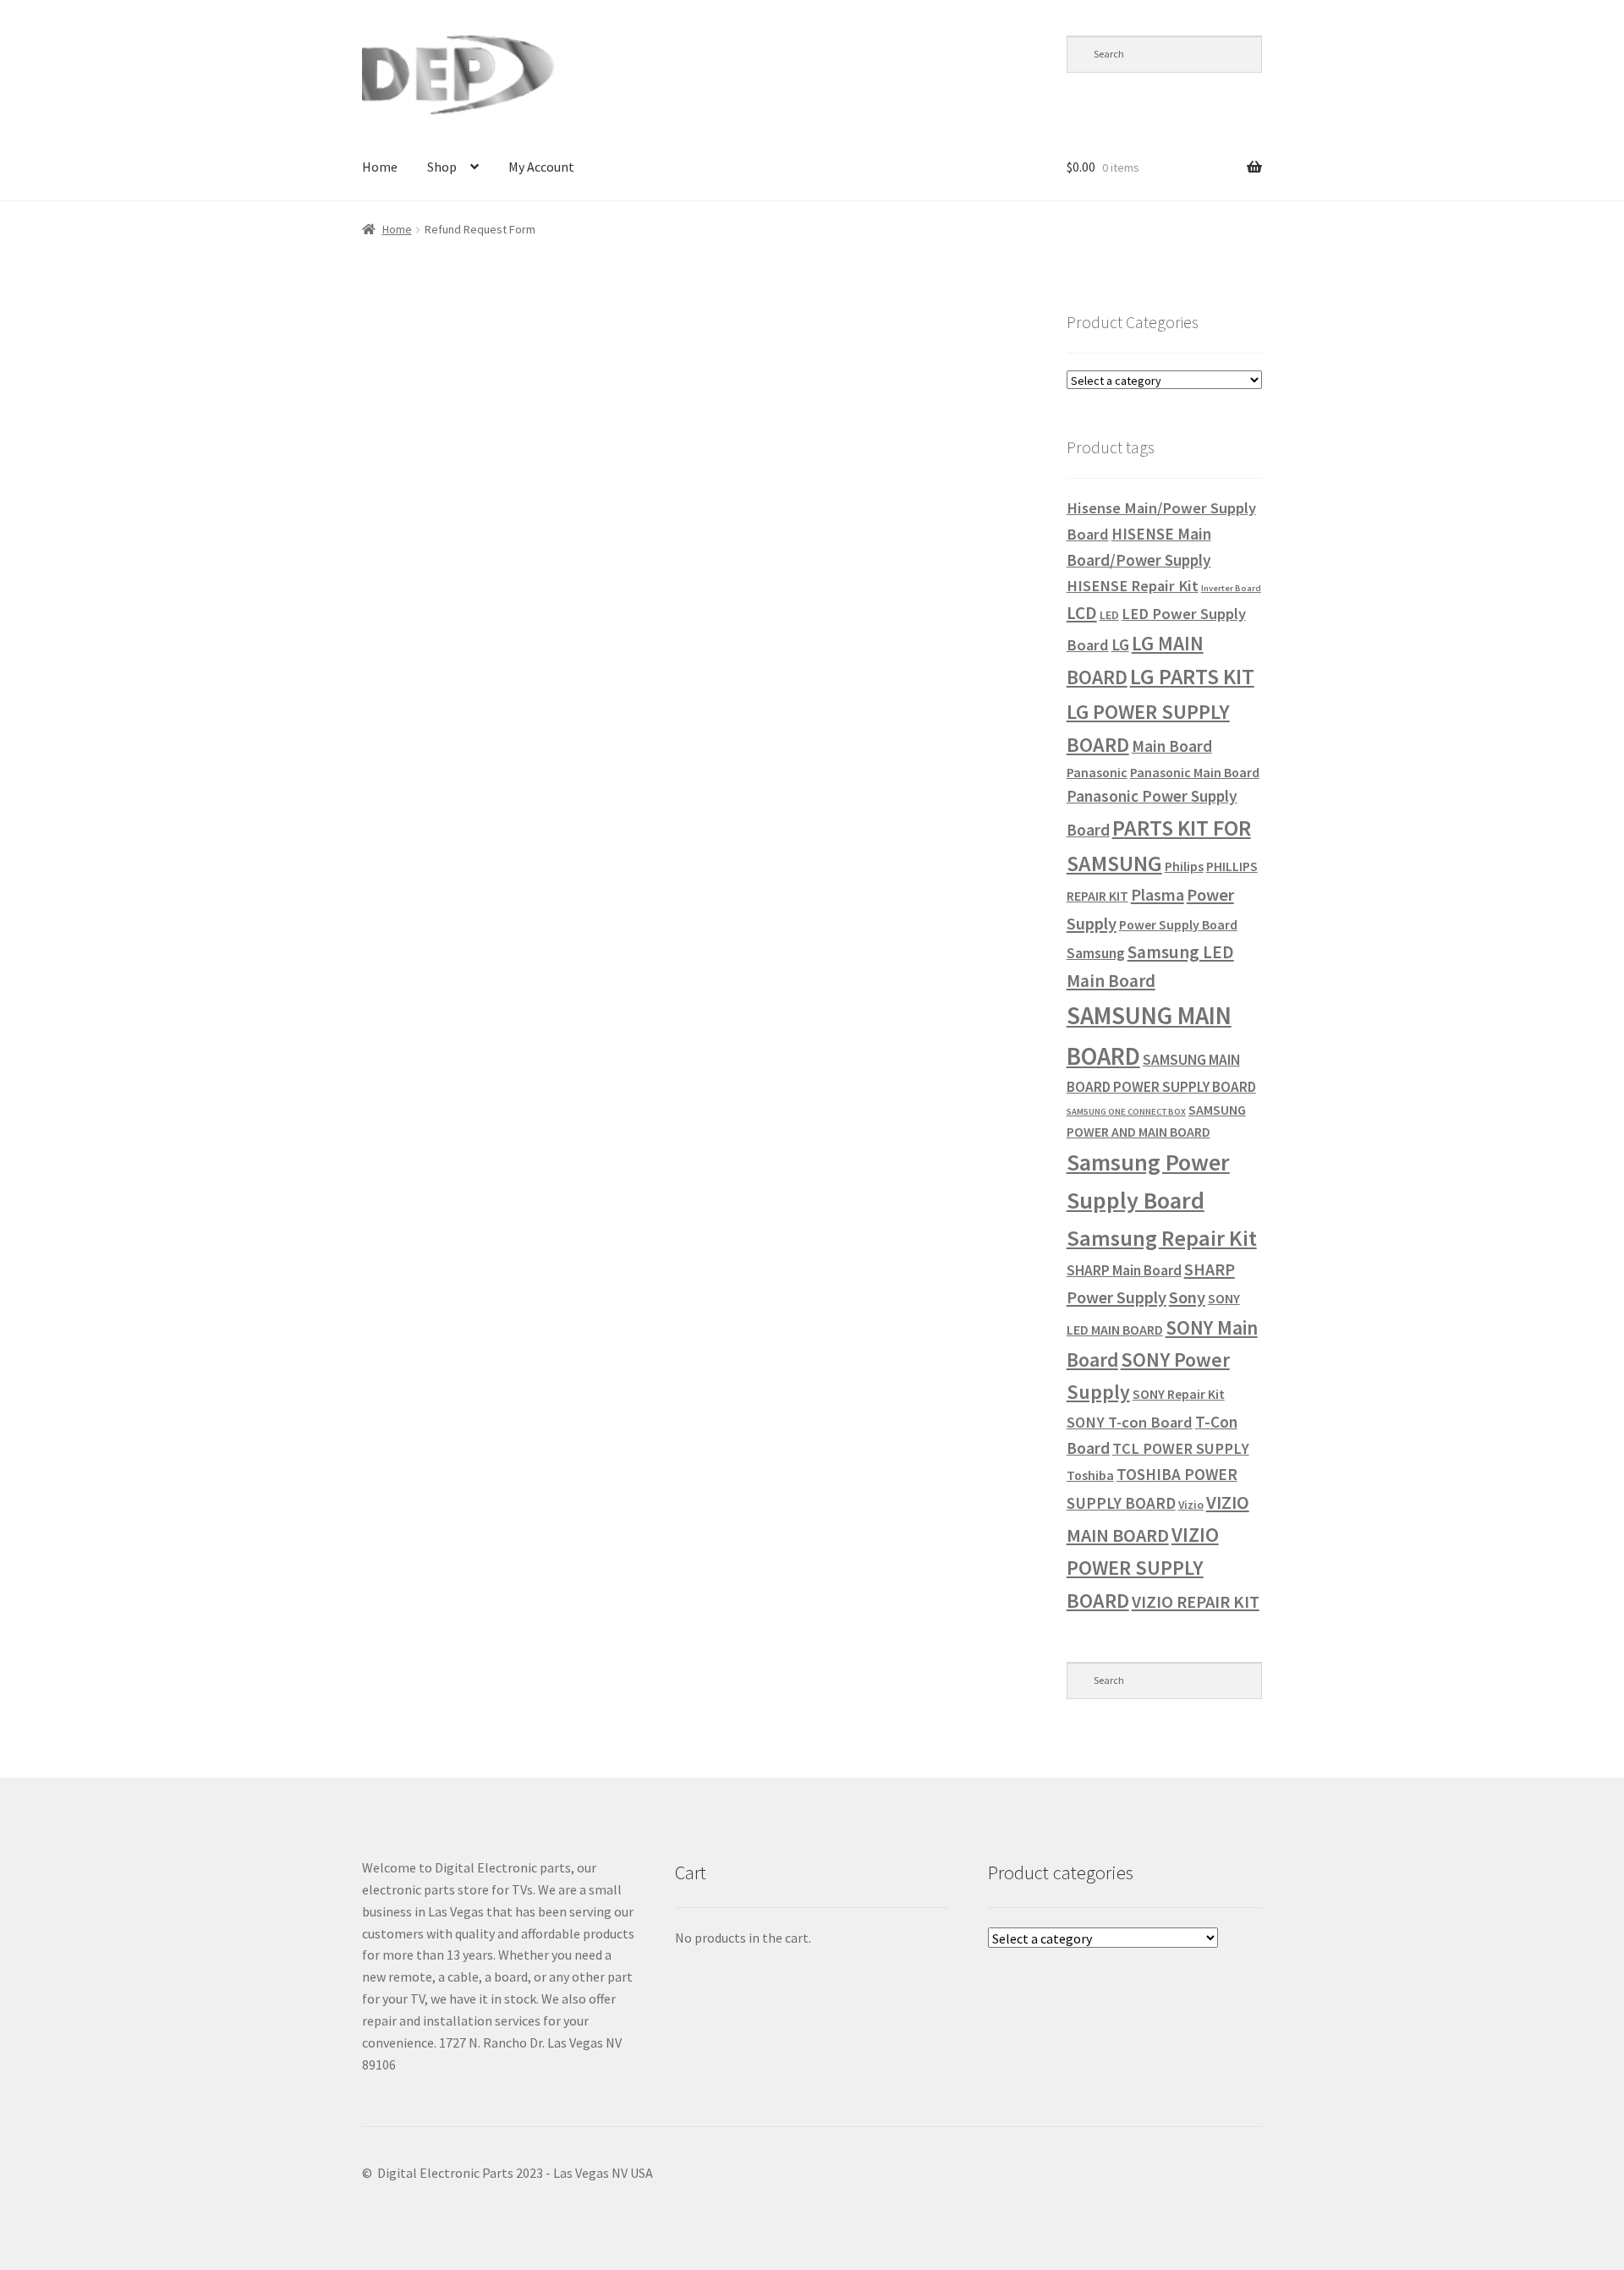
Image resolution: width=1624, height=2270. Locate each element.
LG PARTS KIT (1192, 677)
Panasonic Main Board (1195, 772)
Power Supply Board (1178, 924)
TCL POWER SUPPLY (1181, 1448)
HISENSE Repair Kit (1133, 586)
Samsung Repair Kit (1162, 1238)
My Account (541, 167)
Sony (1187, 1297)
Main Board (1172, 746)
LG (1120, 644)
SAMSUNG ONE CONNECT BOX (1126, 1112)
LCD (1082, 613)
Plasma (1158, 894)
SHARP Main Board (1124, 1270)
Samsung (1096, 953)
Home (380, 167)
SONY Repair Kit (1179, 1394)
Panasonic (1097, 772)
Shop (442, 167)
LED (1109, 615)
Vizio (1191, 1505)
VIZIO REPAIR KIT (1196, 1602)
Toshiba (1090, 1475)
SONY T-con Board (1130, 1422)
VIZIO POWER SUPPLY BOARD (1143, 1568)
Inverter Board (1231, 588)
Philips (1184, 866)
